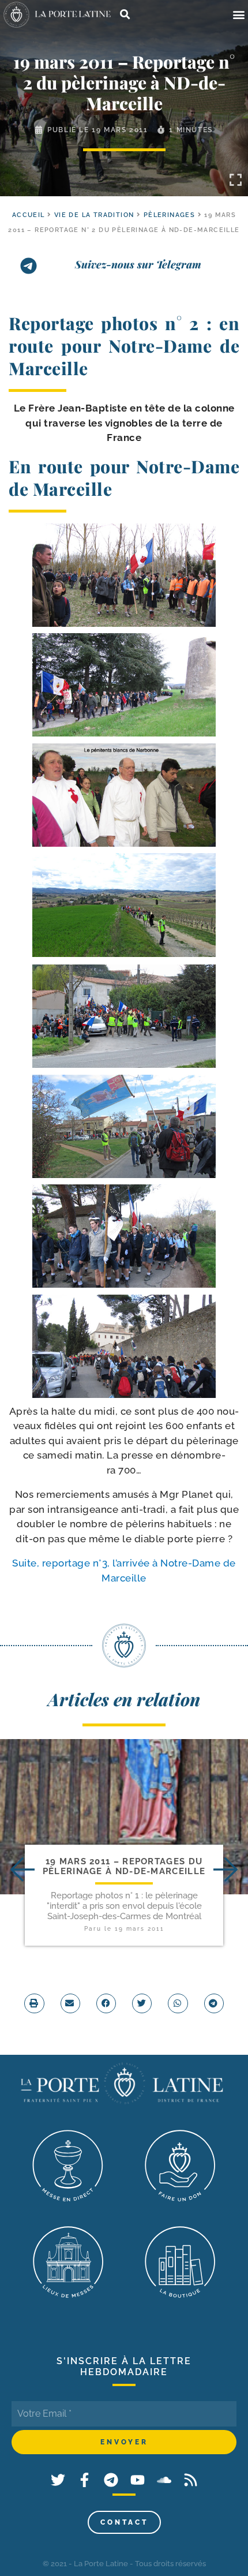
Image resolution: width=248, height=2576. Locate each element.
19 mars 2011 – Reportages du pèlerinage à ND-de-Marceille (124, 1866)
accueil (29, 215)
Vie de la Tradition (94, 215)
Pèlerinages (169, 215)
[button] (238, 15)
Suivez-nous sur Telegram (138, 264)
